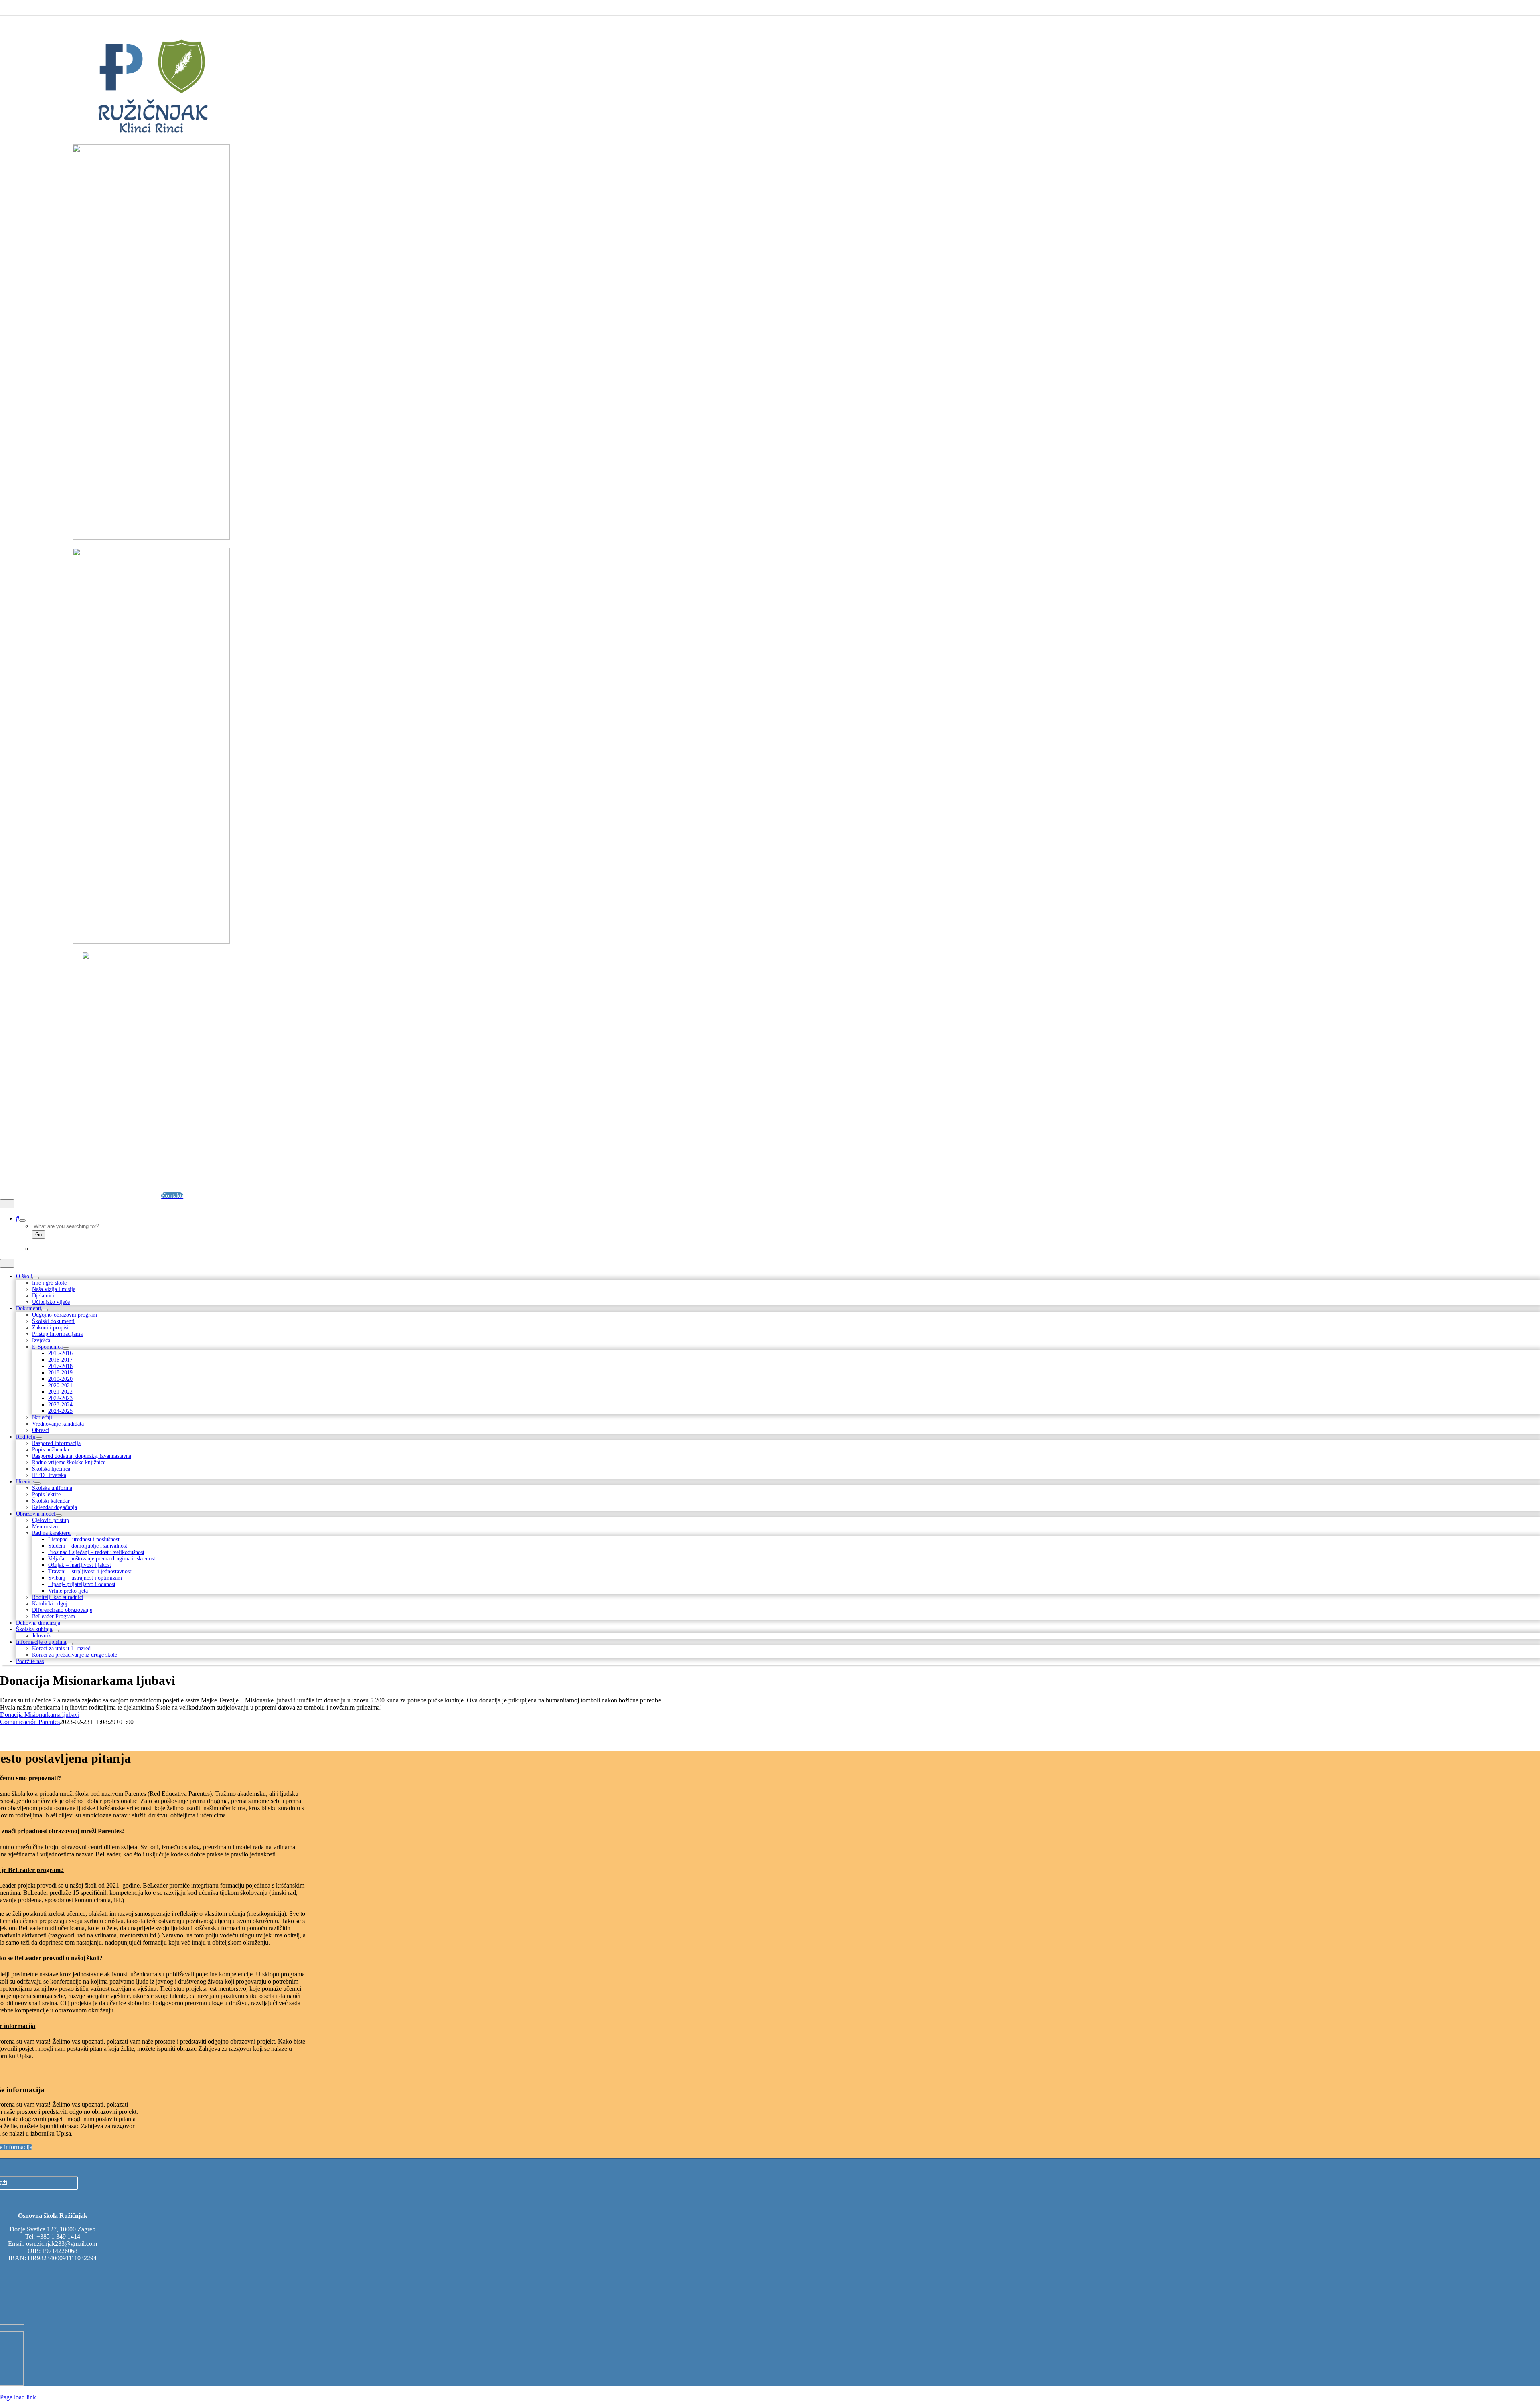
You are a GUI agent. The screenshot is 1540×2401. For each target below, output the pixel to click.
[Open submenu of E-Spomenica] (66, 1349)
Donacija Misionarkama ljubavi (40, 1715)
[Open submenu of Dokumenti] (45, 1310)
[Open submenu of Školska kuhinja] (55, 1631)
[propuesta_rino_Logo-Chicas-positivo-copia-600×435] (202, 1190)
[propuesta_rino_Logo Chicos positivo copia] (151, 538)
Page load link (18, 2397)
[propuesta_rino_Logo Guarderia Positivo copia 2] (151, 134)
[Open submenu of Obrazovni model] (59, 1516)
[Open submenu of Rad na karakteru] (74, 1535)
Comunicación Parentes (30, 1722)
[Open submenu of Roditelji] (39, 1439)
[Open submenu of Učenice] (37, 1483)
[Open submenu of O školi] (36, 1278)
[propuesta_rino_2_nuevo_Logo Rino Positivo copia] (151, 941)
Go (39, 1235)
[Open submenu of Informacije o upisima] (69, 1644)
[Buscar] (18, 1218)
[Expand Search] (22, 1220)
